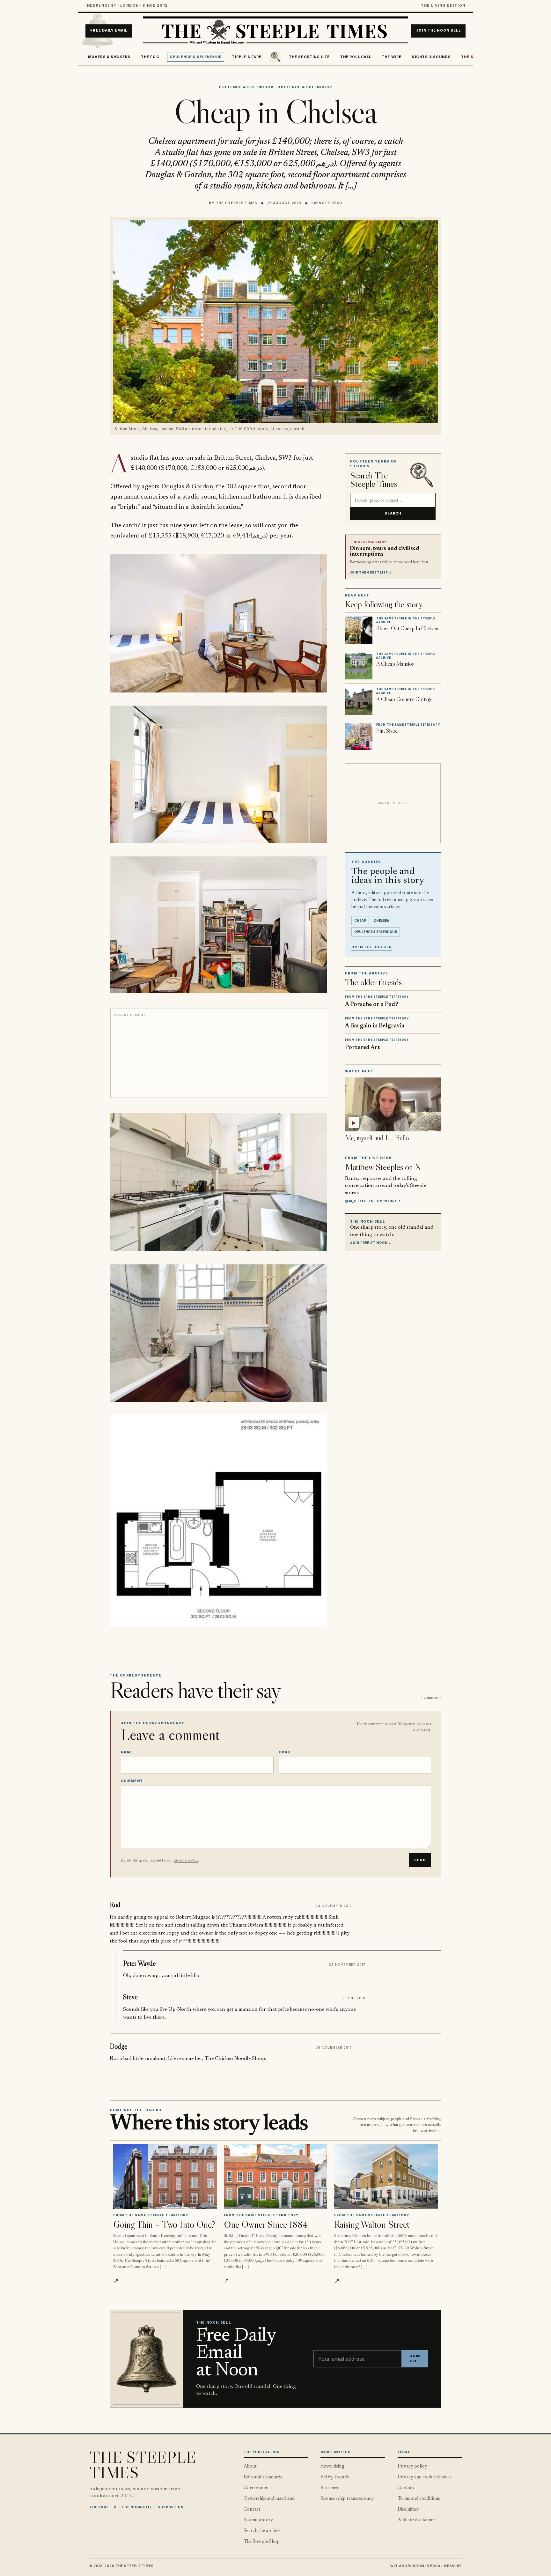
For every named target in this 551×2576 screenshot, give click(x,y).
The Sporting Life (309, 57)
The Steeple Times (237, 203)
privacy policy (186, 1860)
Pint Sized (387, 731)
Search (393, 513)
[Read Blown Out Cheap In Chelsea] (359, 630)
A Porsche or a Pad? (372, 1005)
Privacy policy (412, 2466)
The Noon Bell (137, 2507)
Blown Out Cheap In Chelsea (407, 628)
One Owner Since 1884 (266, 2224)
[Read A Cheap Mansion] (359, 666)
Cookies (406, 2488)
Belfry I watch (335, 2477)
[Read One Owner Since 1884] (276, 2176)
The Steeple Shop (262, 2542)
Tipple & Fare (247, 57)
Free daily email (109, 31)
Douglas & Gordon (187, 487)
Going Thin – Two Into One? (164, 2224)
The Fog (150, 57)
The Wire (392, 57)
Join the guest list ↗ (371, 573)
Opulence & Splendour (196, 57)
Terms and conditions (419, 2499)
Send (420, 1860)
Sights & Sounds (431, 57)
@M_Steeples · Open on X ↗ (373, 1201)
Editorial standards (263, 2477)
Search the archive (262, 2531)
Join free (415, 2359)
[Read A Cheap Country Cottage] (359, 701)
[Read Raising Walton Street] (386, 2176)
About (250, 2466)
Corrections (256, 2488)
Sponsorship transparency (347, 2499)
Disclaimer (408, 2509)
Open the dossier (372, 947)
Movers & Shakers (109, 57)
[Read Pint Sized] (359, 737)
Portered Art (363, 1048)
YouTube (99, 2507)
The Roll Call (356, 57)
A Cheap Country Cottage (404, 699)
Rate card (330, 2488)
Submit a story (258, 2520)
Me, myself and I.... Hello (377, 1138)
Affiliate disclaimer (416, 2520)
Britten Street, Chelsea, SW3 (253, 458)
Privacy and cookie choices (425, 2477)
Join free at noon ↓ (371, 1243)
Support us (171, 2507)
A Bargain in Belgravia (375, 1026)
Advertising (332, 2466)
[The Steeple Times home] (275, 31)
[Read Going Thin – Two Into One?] (165, 2176)
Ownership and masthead (269, 2499)
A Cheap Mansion (395, 664)
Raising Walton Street (372, 2224)
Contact (252, 2509)
